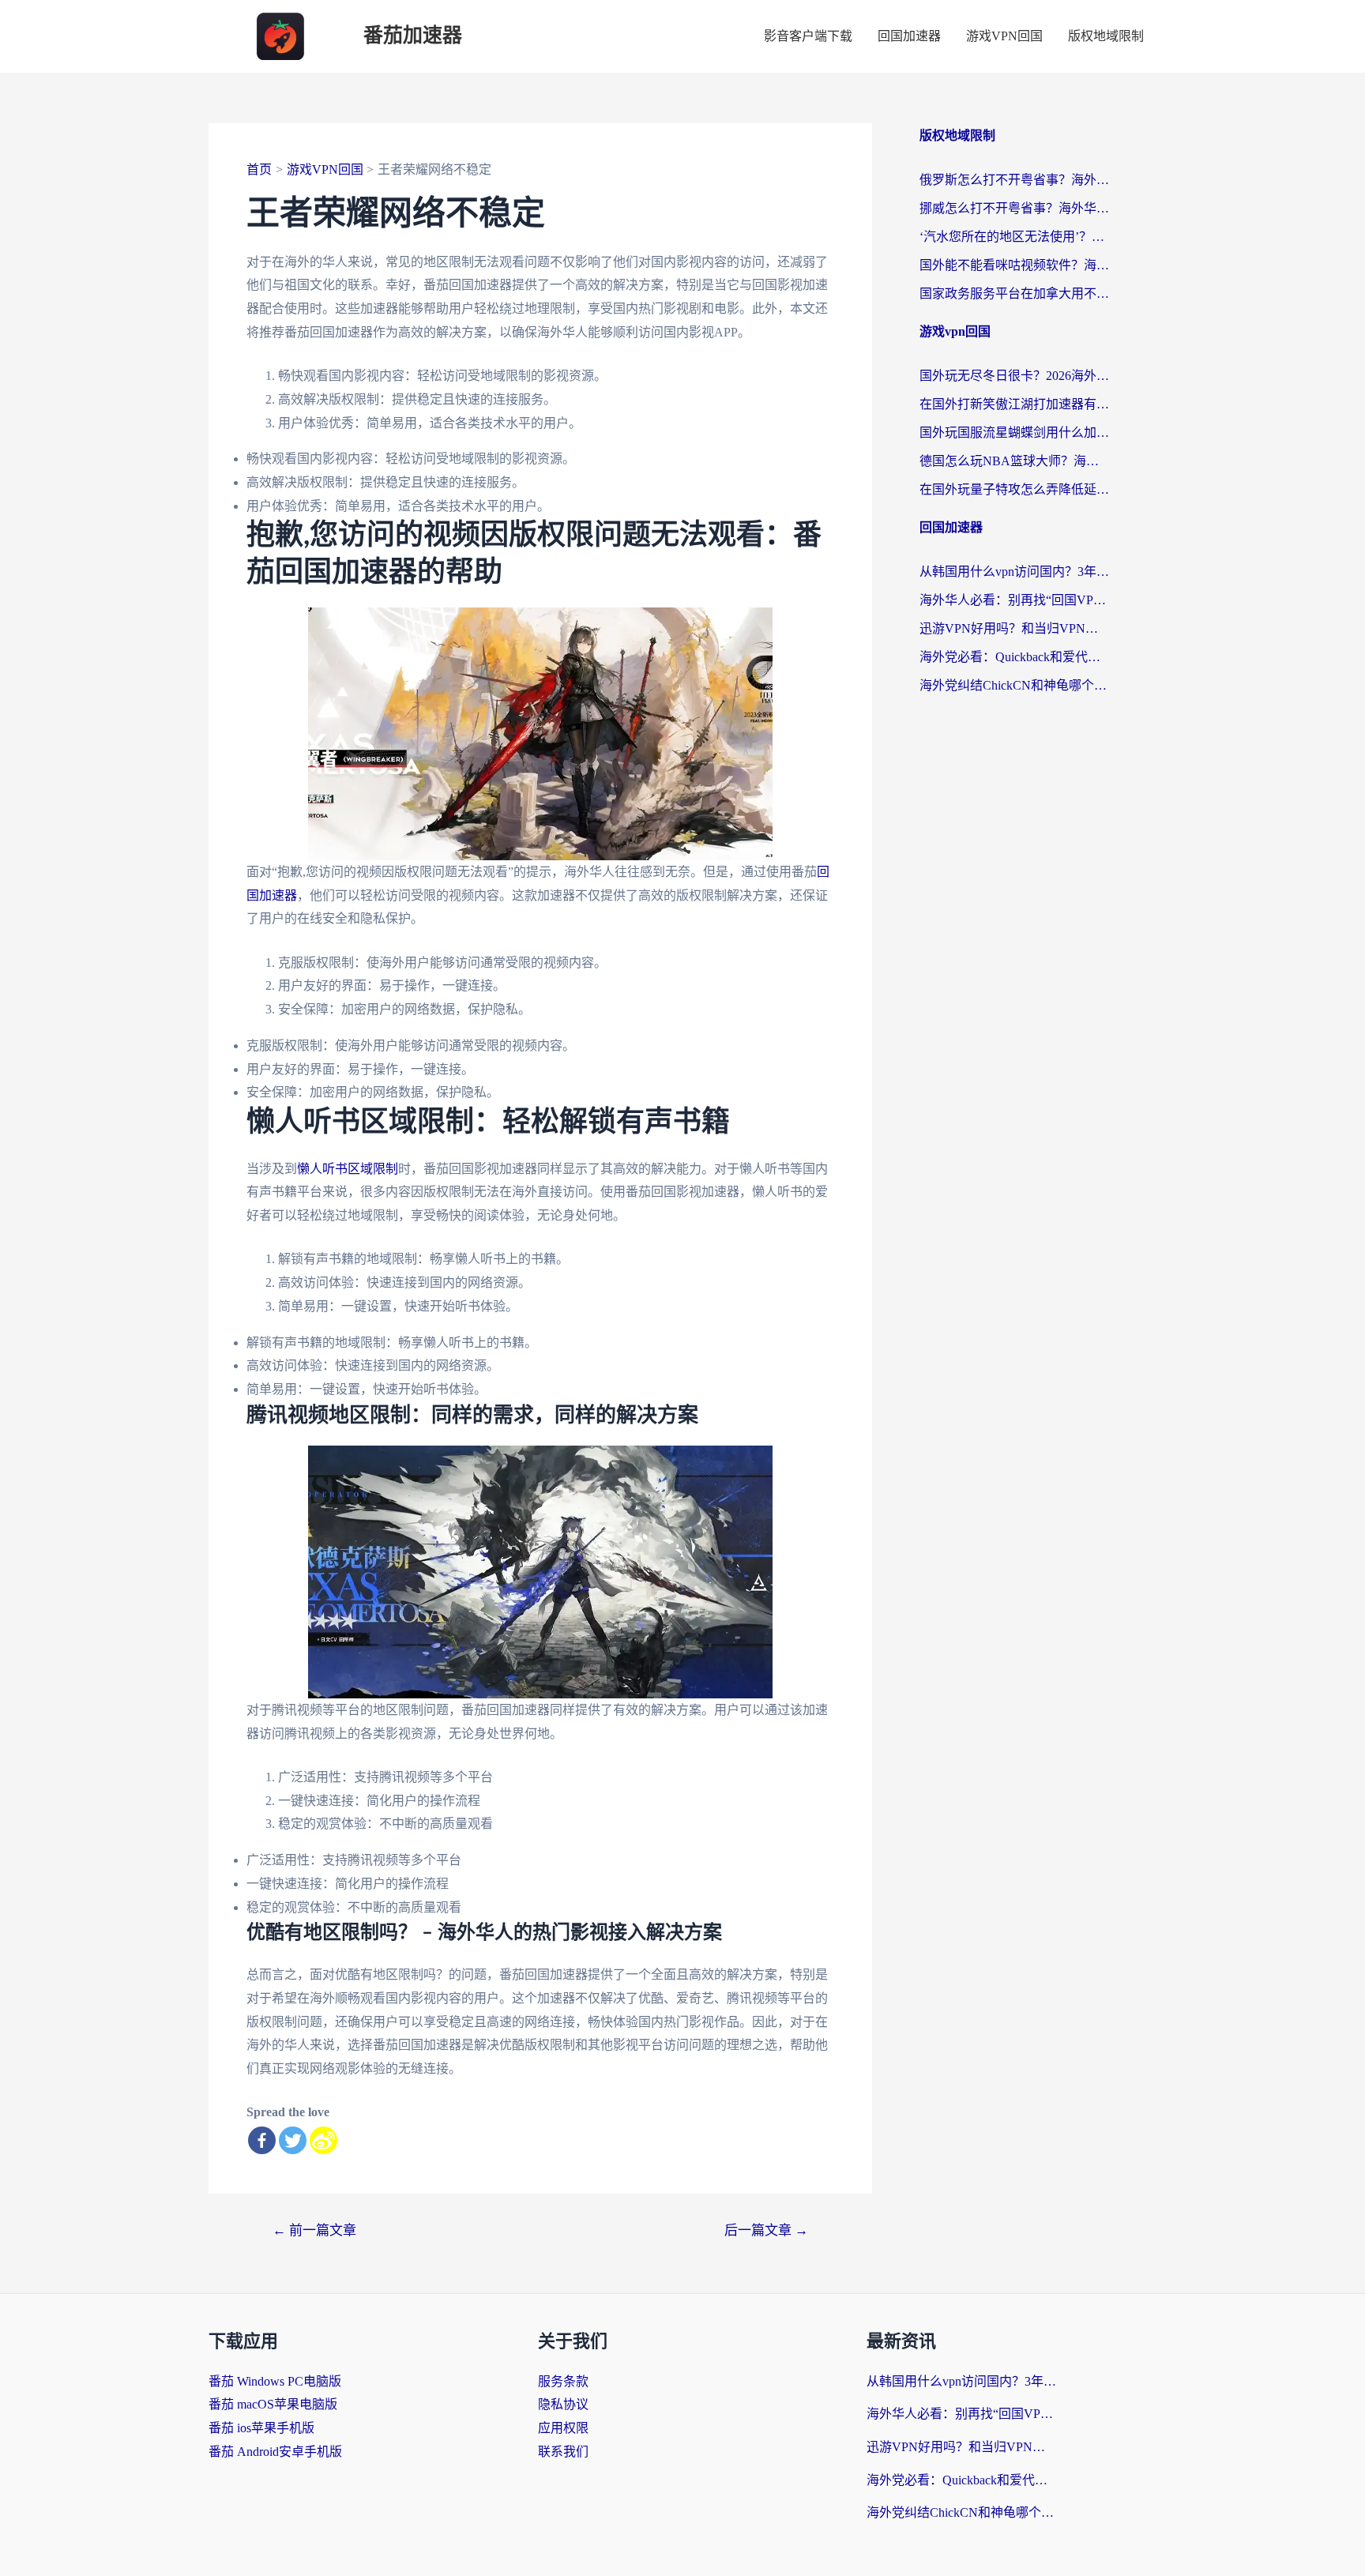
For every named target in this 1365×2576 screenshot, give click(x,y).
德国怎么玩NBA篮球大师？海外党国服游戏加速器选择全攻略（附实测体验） (1014, 461)
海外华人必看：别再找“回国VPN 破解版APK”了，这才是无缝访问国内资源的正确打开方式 (1014, 600)
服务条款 (563, 2381)
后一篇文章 (766, 2230)
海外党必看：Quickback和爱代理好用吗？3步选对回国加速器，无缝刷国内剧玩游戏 (1014, 657)
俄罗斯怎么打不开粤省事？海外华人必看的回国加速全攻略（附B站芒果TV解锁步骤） (1014, 180)
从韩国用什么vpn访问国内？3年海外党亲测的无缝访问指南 (1014, 572)
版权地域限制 (1106, 36)
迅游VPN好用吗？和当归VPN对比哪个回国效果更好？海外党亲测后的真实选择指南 (1014, 628)
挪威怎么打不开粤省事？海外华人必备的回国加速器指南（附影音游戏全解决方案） (1014, 208)
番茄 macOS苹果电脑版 (273, 2404)
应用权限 (563, 2428)
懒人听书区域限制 (348, 1169)
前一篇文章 (314, 2230)
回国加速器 (909, 36)
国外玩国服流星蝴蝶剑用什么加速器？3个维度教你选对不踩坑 (1014, 432)
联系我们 (563, 2452)
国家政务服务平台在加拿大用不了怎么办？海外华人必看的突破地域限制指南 (1014, 293)
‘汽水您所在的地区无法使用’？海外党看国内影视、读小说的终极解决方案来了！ (1014, 237)
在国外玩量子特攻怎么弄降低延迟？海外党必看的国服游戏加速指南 (1014, 489)
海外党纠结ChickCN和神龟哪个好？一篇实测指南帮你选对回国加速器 (1014, 685)
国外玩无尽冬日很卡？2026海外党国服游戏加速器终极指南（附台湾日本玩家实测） (1014, 376)
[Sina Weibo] (323, 2140)
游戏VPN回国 (1004, 36)
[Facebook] (262, 2140)
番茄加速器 (413, 36)
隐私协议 (563, 2404)
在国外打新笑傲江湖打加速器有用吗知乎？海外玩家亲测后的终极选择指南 (1014, 404)
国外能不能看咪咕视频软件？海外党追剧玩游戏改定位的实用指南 (1014, 265)
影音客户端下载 (808, 36)
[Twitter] (293, 2140)
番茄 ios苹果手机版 (261, 2428)
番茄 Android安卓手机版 (275, 2452)
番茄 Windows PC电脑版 (275, 2381)
